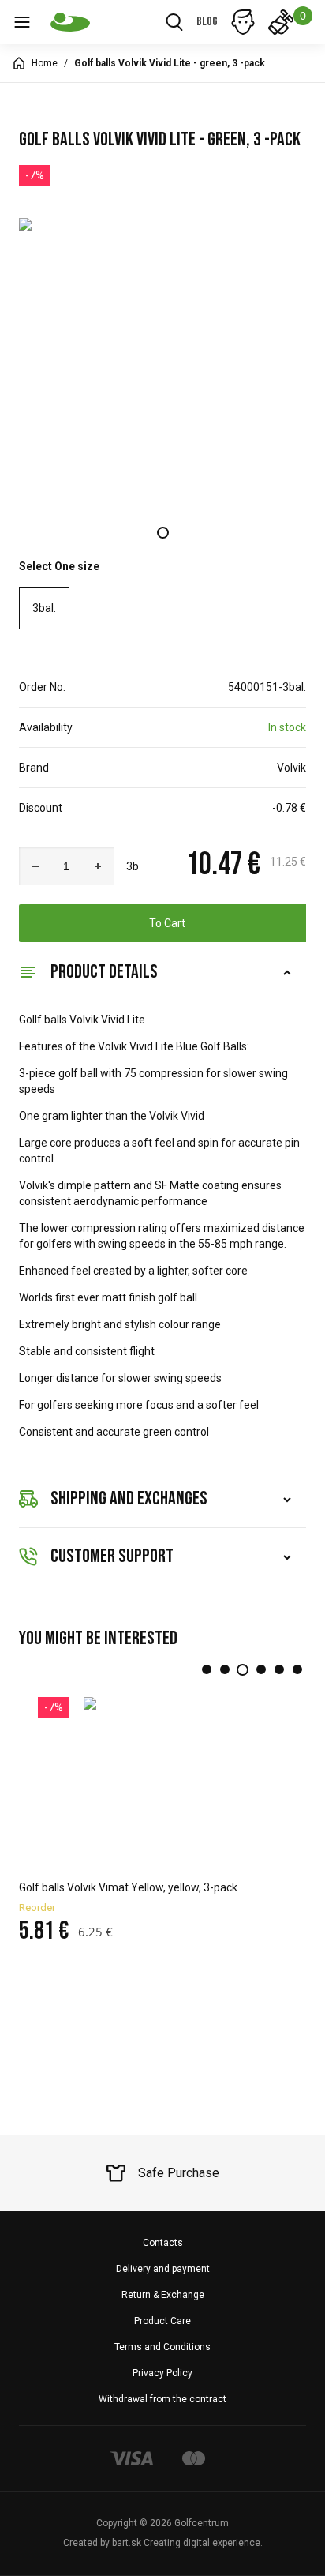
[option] (162, 361)
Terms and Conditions (162, 2347)
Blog (207, 22)
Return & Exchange (163, 2295)
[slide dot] (163, 533)
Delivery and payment (163, 2269)
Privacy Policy (162, 2373)
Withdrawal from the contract (162, 2399)
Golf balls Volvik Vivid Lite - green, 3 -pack (170, 63)
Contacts (163, 2243)
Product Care (162, 2321)
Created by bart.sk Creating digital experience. (163, 2543)
